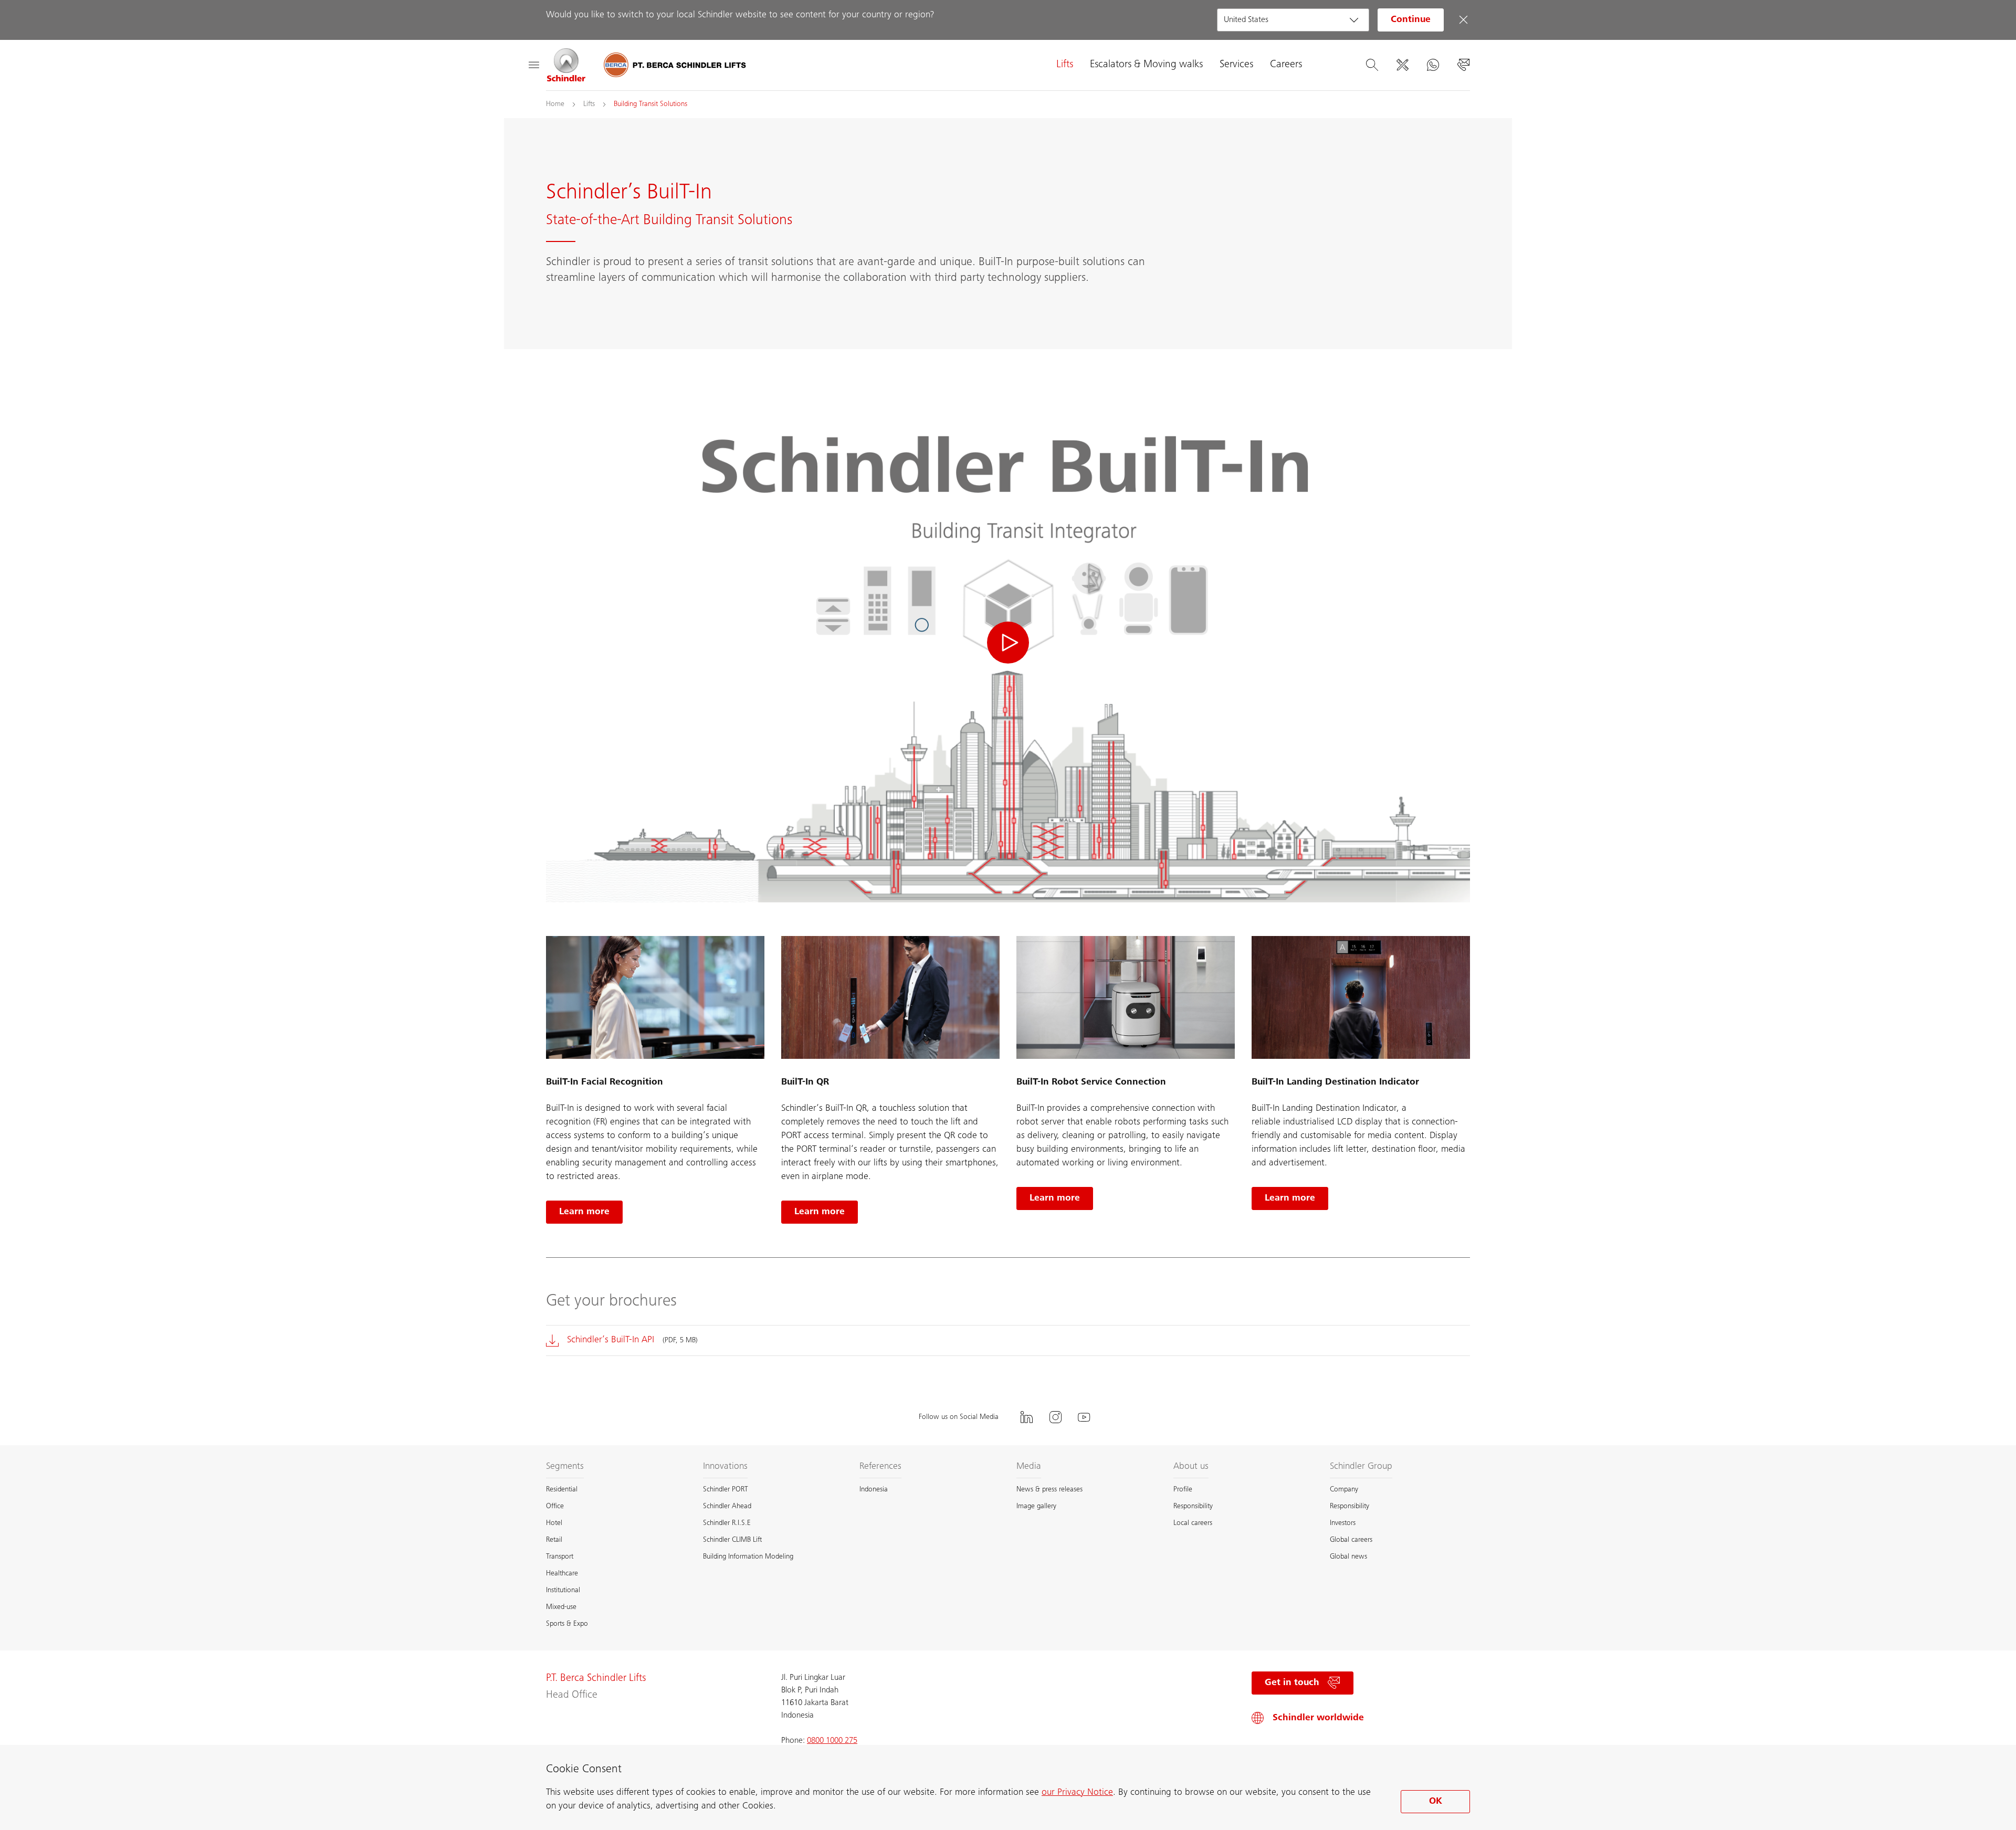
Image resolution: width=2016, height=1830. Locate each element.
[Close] (1463, 20)
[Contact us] (1463, 65)
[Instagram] (1055, 1417)
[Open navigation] (533, 65)
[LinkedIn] (1026, 1417)
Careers (1286, 65)
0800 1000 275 (832, 1741)
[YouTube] (1084, 1417)
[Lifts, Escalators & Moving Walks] (566, 65)
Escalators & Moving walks (1146, 65)
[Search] (1372, 65)
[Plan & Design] (1402, 65)
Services (1236, 65)
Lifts (1065, 65)
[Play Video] (1008, 643)
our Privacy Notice (1077, 1793)
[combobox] (1293, 20)
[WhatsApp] (1433, 65)
